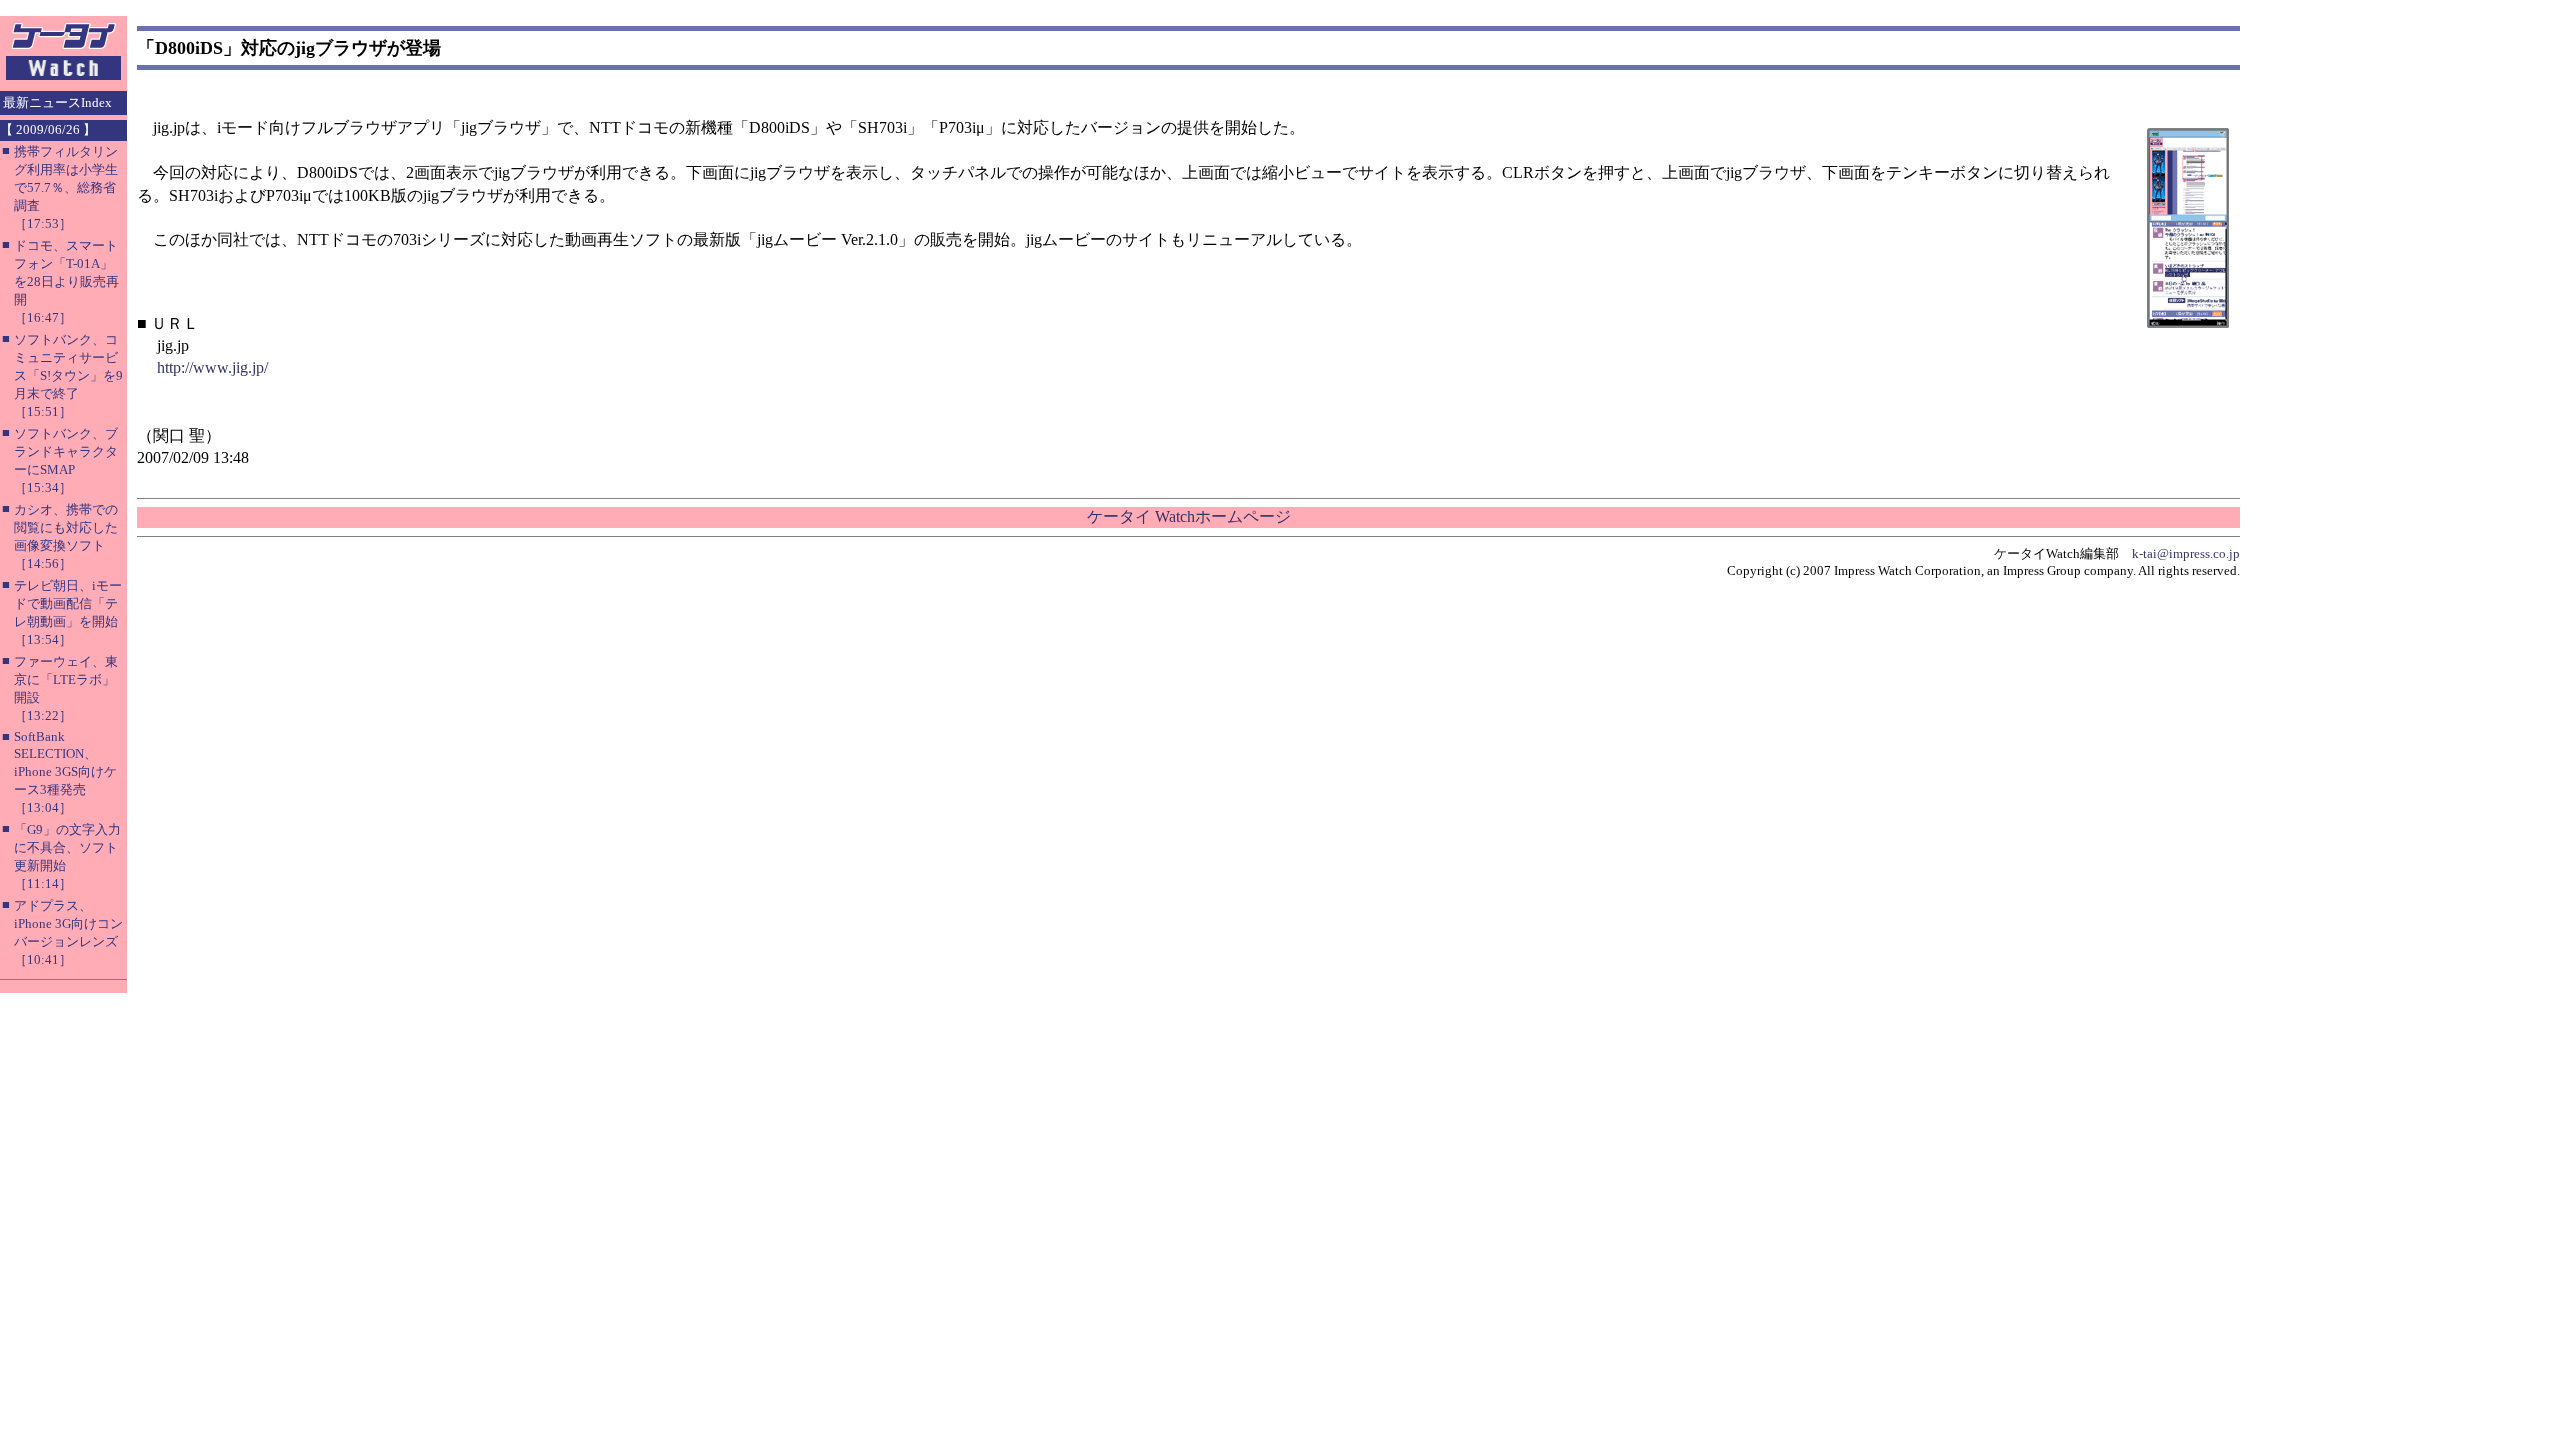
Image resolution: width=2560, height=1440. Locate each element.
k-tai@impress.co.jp (2186, 553)
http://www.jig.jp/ (212, 367)
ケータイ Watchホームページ (1189, 516)
